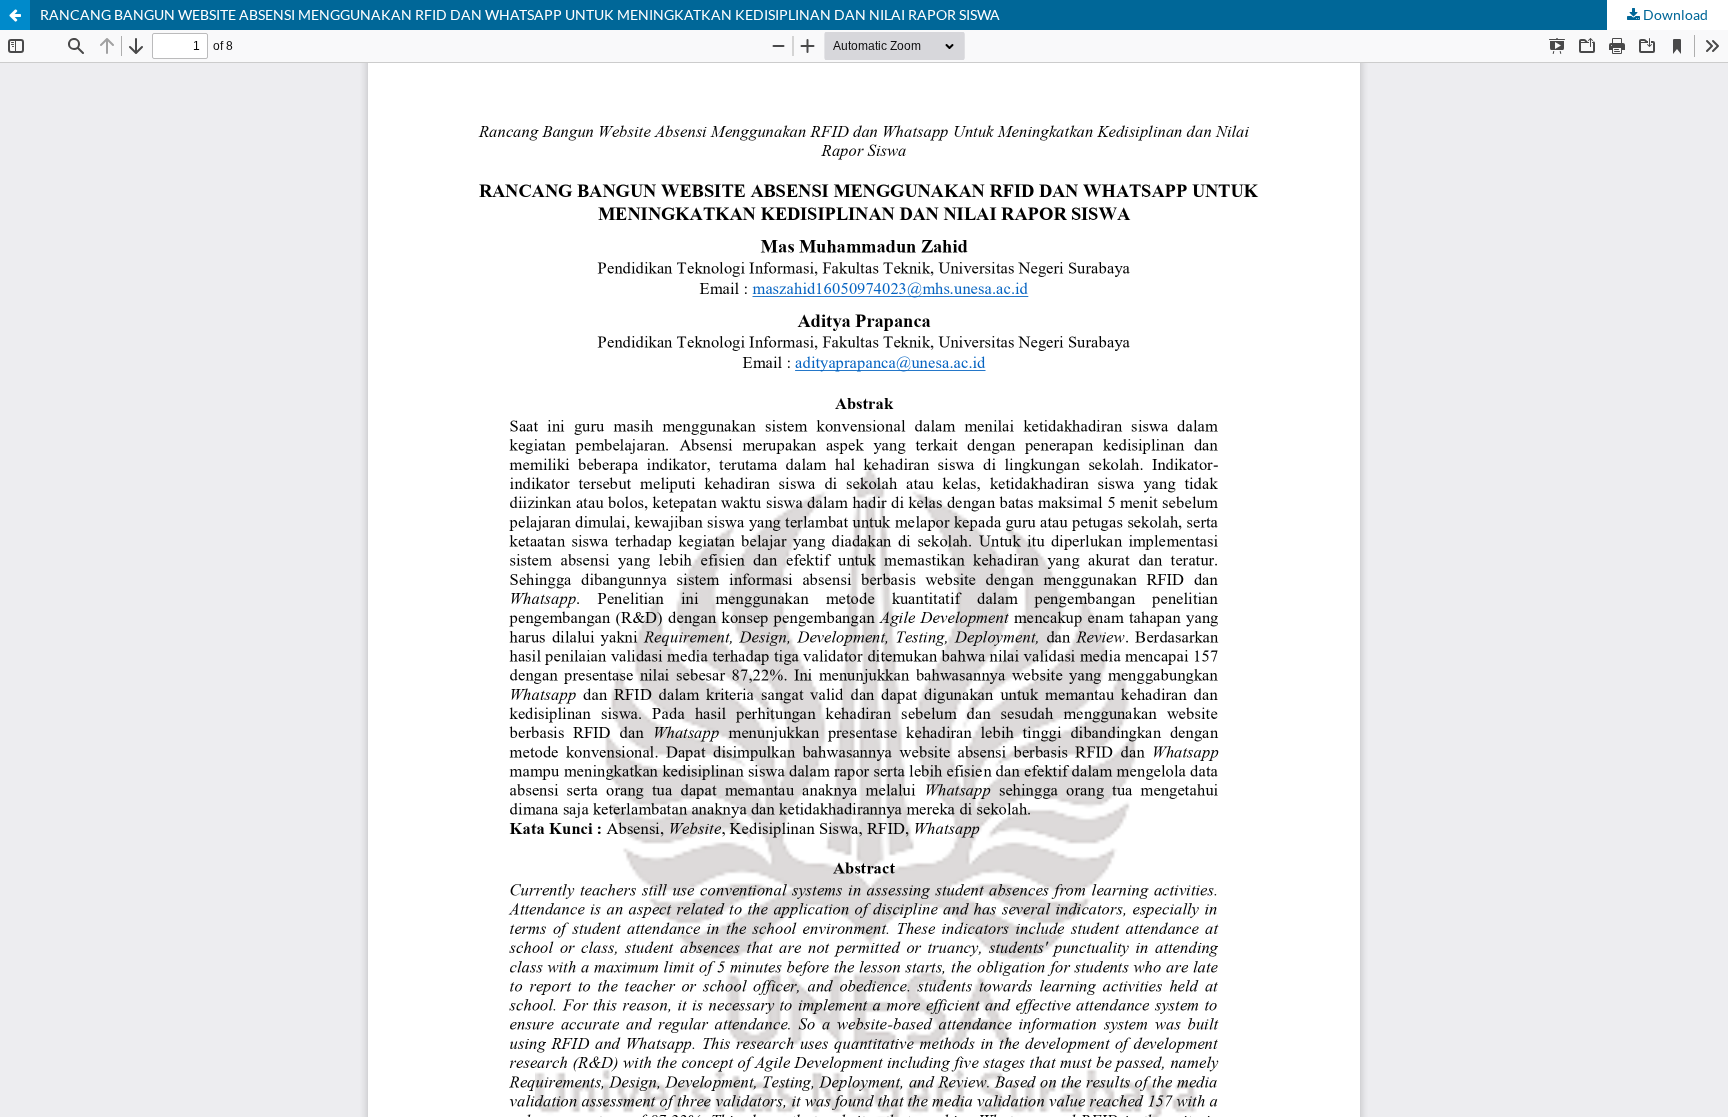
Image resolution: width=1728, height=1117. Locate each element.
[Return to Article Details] (15, 15)
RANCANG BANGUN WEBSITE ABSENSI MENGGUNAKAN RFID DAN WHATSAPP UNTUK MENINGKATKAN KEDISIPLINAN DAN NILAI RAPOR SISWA (520, 14)
